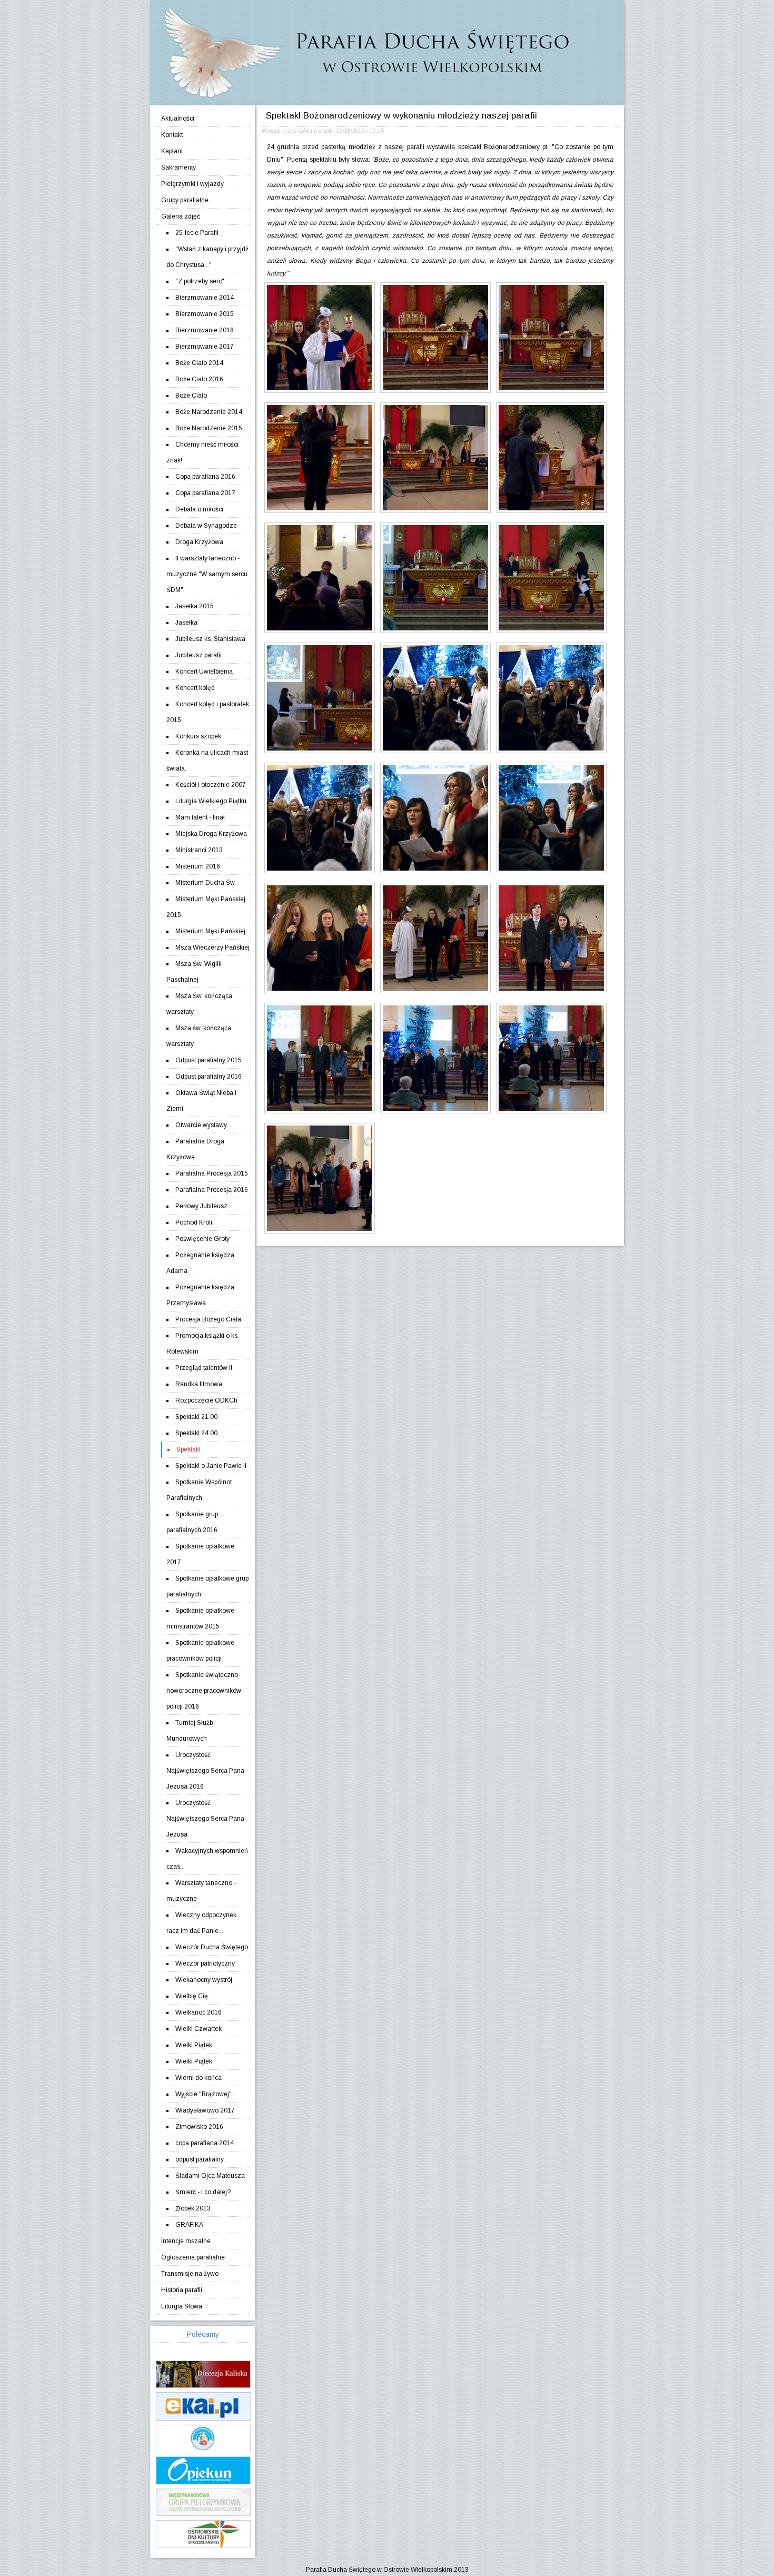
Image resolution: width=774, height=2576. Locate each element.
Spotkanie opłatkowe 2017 (200, 1554)
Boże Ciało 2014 (199, 363)
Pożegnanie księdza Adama (200, 1263)
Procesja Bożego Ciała (208, 1319)
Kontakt (172, 135)
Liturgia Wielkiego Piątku (211, 801)
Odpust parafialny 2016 (209, 1077)
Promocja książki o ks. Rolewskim (203, 1344)
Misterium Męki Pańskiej (210, 931)
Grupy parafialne (185, 200)
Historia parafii (182, 2290)
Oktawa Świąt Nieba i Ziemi (201, 1101)
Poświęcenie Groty (202, 1239)
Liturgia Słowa (182, 2306)
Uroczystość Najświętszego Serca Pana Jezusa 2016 (205, 1771)
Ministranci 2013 (199, 850)
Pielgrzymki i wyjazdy (192, 184)
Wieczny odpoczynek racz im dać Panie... (201, 1923)
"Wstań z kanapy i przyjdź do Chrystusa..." (207, 257)
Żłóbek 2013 (193, 2208)
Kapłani (172, 151)
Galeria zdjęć (181, 216)
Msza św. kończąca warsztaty (199, 1036)
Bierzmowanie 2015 (205, 314)
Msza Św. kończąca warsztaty (199, 1004)
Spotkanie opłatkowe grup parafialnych (207, 1586)
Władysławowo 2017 (205, 2110)
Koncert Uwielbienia (204, 672)
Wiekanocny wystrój (204, 1980)
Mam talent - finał (200, 817)
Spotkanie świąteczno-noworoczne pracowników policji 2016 (204, 1691)
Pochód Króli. (195, 1222)
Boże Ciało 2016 (199, 379)
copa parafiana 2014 (205, 2143)
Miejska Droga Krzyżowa (211, 834)
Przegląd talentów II (204, 1368)
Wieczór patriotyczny (205, 1963)
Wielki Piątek (194, 2045)
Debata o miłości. (200, 509)
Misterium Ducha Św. (206, 883)
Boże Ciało (191, 396)
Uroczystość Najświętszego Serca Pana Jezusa (205, 1819)
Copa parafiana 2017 (205, 493)
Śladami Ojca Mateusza (210, 2176)
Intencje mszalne (186, 2241)
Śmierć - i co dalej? (203, 2192)
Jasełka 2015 (195, 606)
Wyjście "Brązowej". (204, 2094)
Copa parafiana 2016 (205, 477)
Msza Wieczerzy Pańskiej (212, 948)
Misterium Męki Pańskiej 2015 (206, 907)
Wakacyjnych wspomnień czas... (207, 1859)
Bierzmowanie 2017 (205, 347)
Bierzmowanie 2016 (205, 330)
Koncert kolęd (195, 688)
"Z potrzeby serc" (200, 281)
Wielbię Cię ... (195, 1996)
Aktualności (178, 119)
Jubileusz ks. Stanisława (210, 639)
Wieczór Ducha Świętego (212, 1947)
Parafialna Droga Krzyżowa (195, 1149)
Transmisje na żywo (190, 2274)
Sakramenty (178, 167)
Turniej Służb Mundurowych (190, 1731)
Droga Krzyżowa (199, 542)
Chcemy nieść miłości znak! (202, 452)
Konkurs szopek (198, 736)
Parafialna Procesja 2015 (212, 1173)
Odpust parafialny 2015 (209, 1060)
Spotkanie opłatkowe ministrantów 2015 (200, 1618)
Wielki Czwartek (199, 2029)
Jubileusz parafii (199, 655)
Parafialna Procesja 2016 (212, 1190)
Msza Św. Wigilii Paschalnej (194, 972)
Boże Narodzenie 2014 (209, 412)
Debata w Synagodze (206, 526)
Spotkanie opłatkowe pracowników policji (200, 1651)
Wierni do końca (199, 2078)
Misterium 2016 (198, 866)
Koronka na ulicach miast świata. (207, 761)
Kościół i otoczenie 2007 (211, 785)
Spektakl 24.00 (196, 1433)
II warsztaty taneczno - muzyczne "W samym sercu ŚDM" (207, 574)
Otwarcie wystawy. (202, 1125)
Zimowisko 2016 (199, 2127)
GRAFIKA (189, 2225)
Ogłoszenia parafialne (193, 2257)
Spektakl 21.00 (196, 1417)
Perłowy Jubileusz (201, 1206)
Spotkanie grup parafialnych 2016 (192, 1522)
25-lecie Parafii (197, 233)
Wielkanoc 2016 (199, 2012)
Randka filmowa (199, 1384)
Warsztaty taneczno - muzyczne (201, 1891)
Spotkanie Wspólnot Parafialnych (199, 1490)
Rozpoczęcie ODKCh (206, 1400)
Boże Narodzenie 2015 (209, 428)
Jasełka (186, 623)
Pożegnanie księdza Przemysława (200, 1295)
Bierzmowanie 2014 (205, 298)
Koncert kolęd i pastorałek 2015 (208, 712)
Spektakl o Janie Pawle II (211, 1466)
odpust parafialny (200, 2159)
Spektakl (188, 1449)
